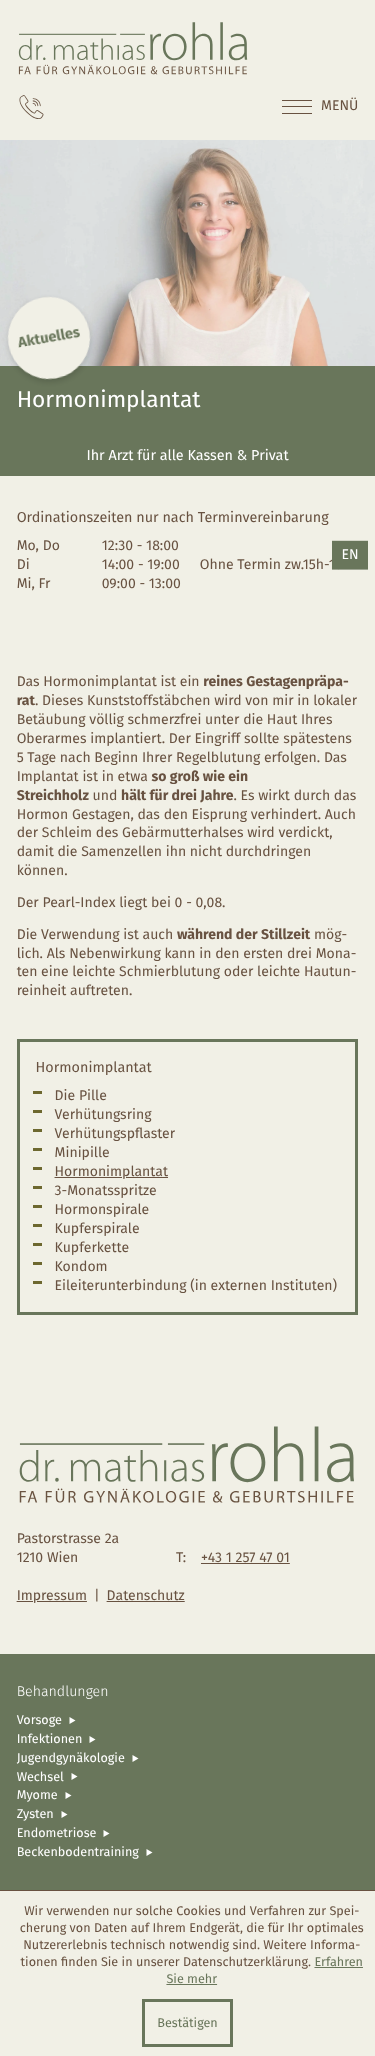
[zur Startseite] (133, 48)
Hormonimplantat (111, 1171)
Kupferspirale (97, 1228)
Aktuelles (49, 337)
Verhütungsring (103, 1114)
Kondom (81, 1266)
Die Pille (81, 1095)
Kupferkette (92, 1247)
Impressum (52, 1595)
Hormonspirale (102, 1209)
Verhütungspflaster (115, 1133)
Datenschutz (146, 1595)
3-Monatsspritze (106, 1190)
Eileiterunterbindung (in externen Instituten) (196, 1285)
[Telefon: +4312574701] (31, 107)
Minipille (82, 1152)
